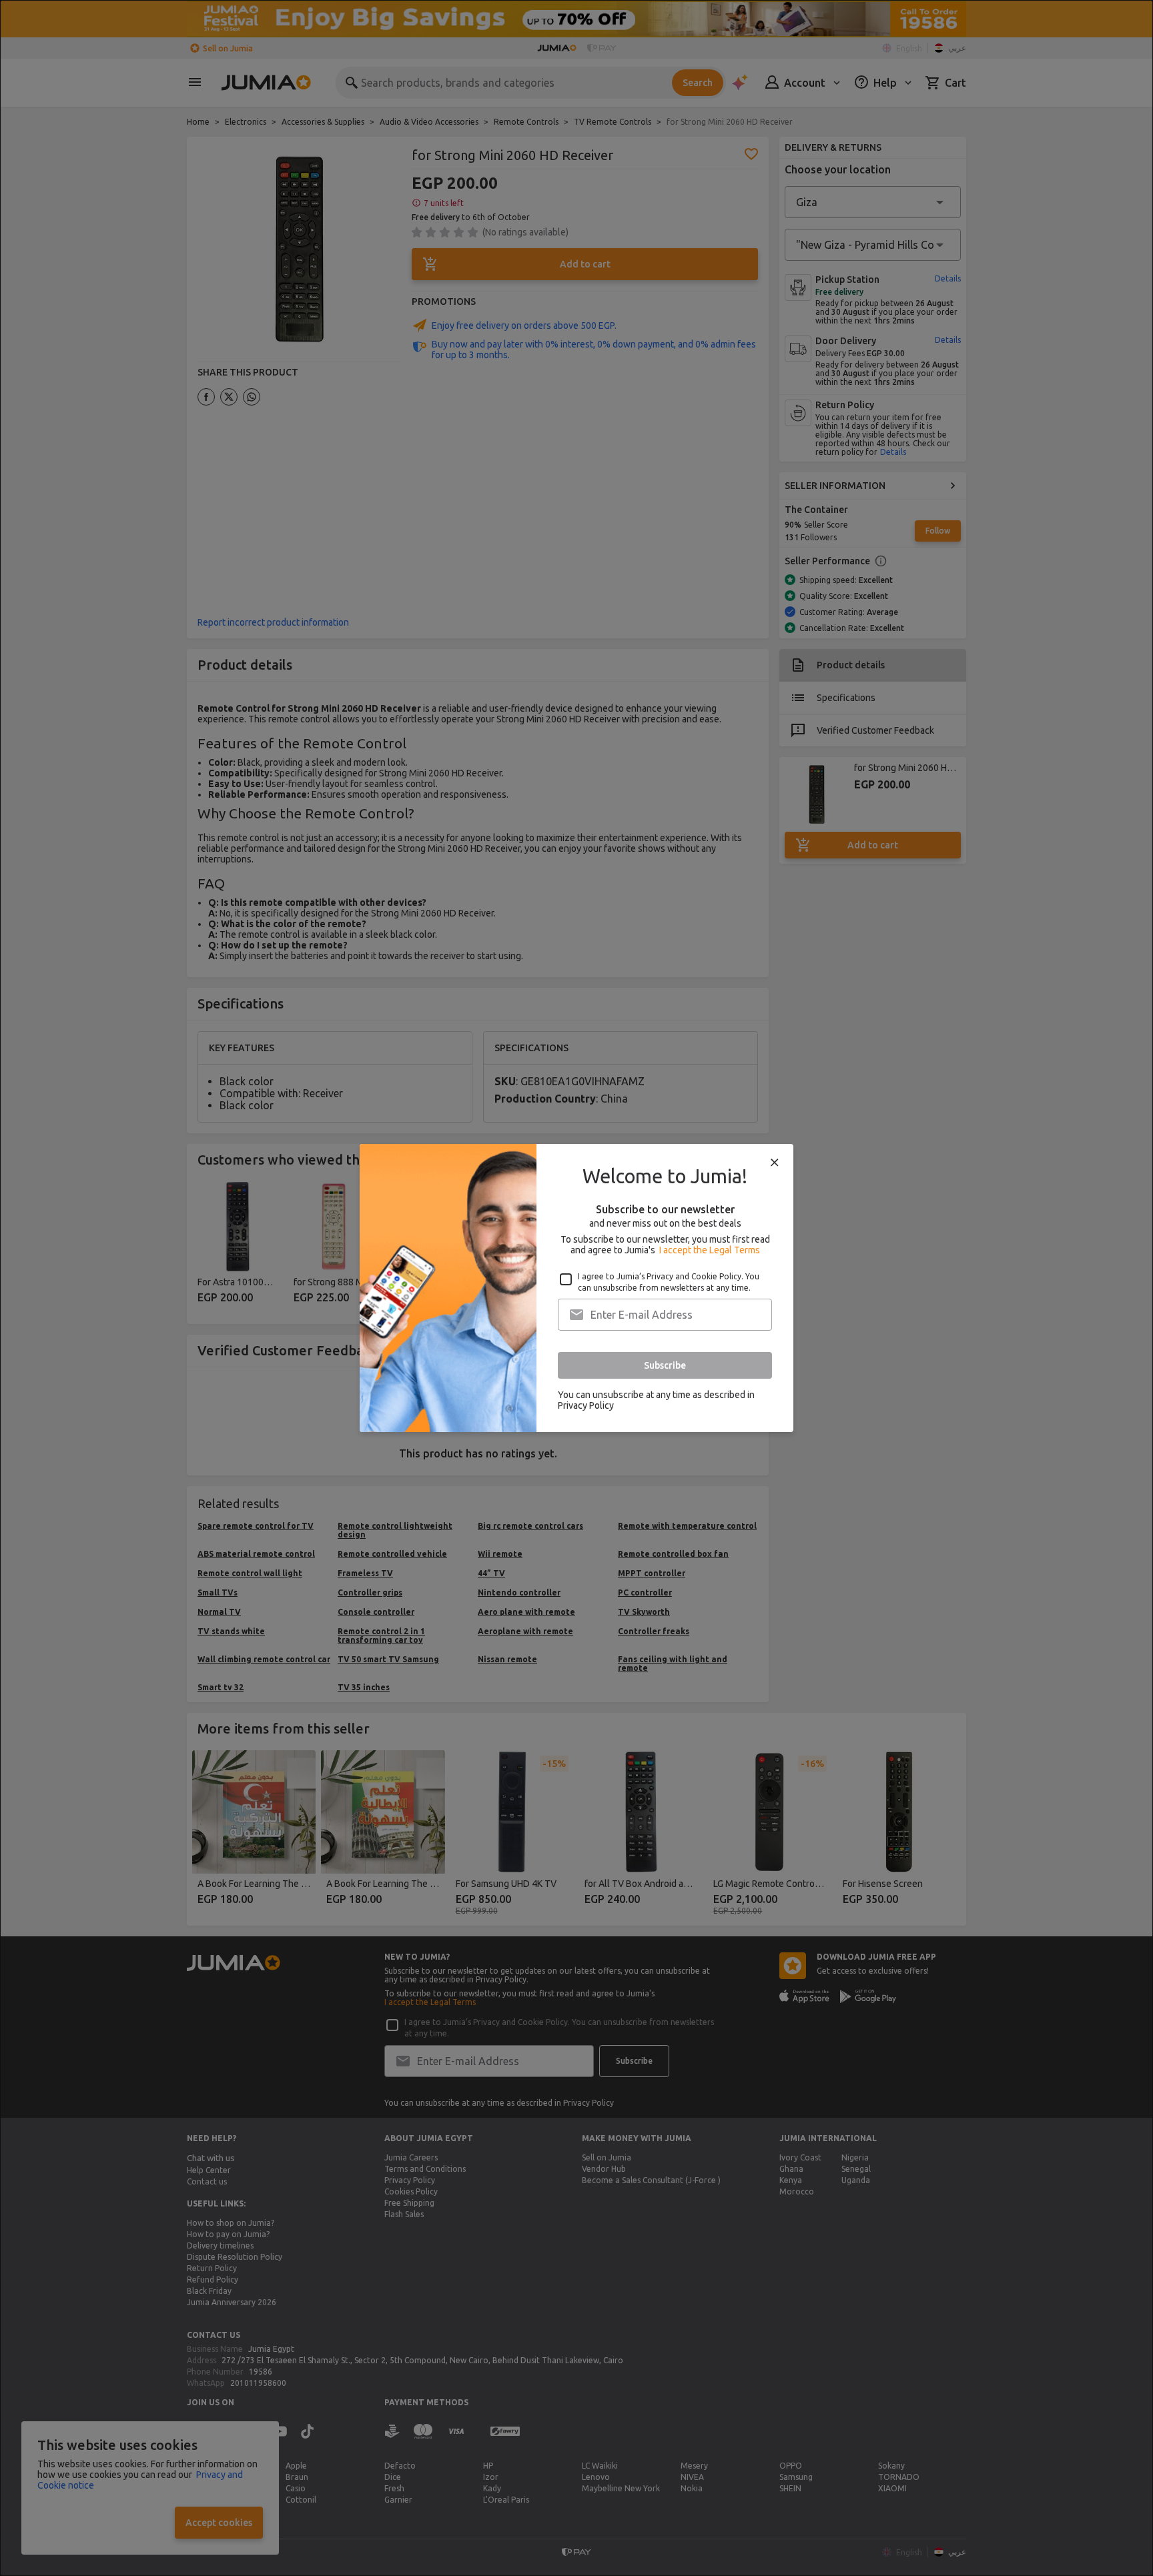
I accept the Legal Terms (710, 1250)
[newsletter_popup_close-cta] (775, 1163)
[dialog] (576, 1288)
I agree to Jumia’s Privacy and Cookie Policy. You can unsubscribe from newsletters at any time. (669, 1282)
